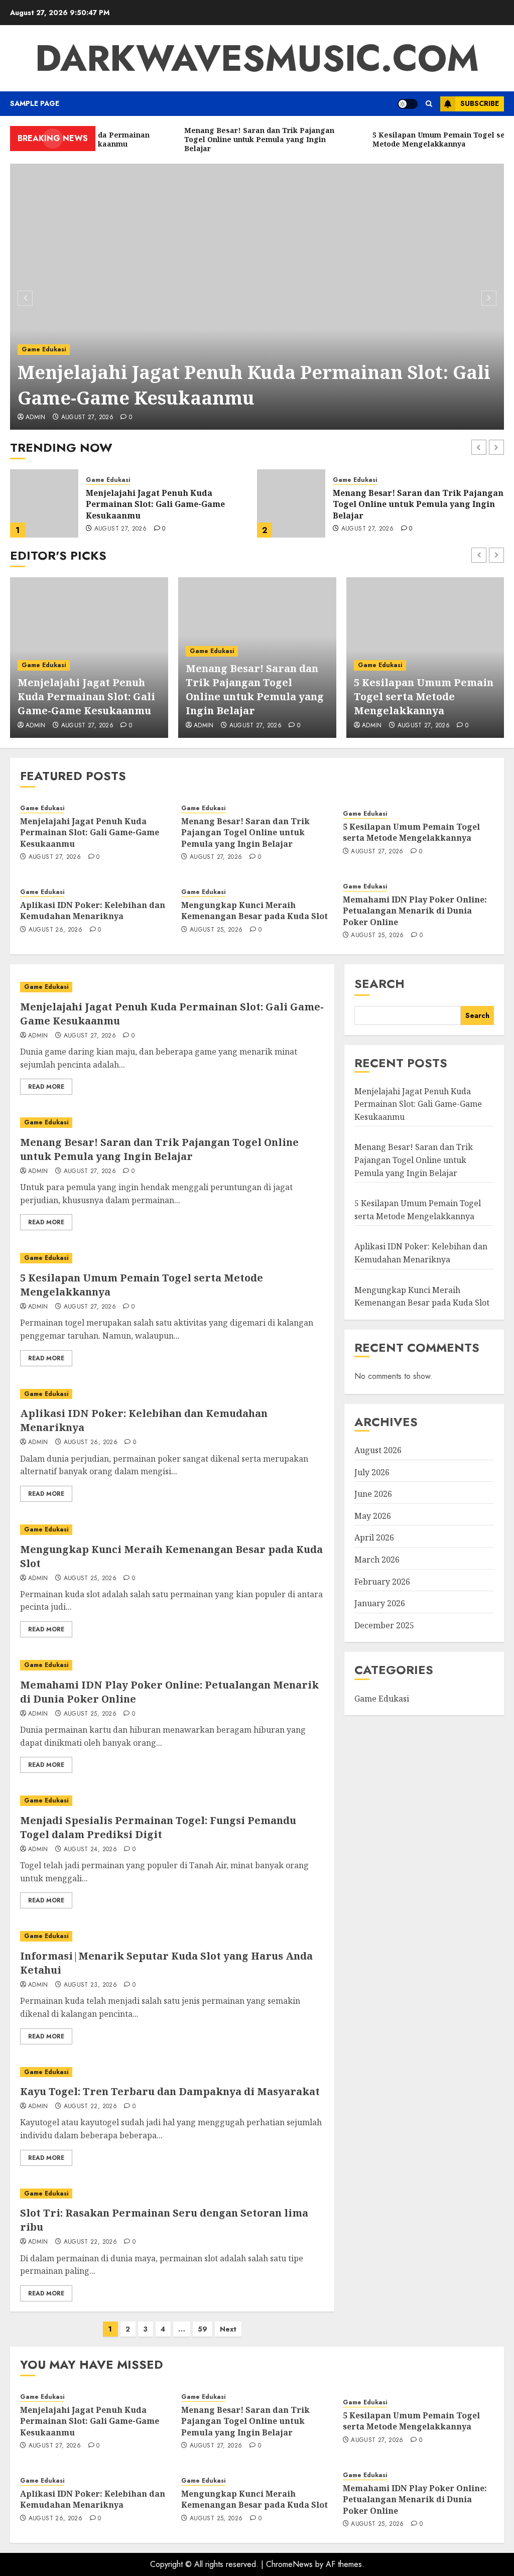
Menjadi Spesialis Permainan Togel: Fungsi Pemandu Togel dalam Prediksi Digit (158, 1827)
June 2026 (373, 1494)
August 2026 (378, 1450)
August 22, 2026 (90, 2107)
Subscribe (480, 103)
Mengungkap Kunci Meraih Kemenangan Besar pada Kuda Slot (254, 911)
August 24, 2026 (90, 1850)
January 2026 (380, 1603)
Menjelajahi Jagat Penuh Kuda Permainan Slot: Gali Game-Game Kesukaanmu (254, 385)
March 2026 (377, 1560)
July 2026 (372, 1472)
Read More (46, 1087)
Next (228, 2329)
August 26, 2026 (55, 930)
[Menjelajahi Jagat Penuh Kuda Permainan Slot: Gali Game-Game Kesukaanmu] (257, 297)
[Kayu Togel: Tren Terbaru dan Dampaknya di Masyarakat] (172, 2072)
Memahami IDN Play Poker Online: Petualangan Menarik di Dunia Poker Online (415, 911)
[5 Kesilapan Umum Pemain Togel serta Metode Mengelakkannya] (291, 503)
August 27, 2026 (87, 418)
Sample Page (35, 103)
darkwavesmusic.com (257, 58)
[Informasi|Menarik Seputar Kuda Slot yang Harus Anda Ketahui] (172, 1936)
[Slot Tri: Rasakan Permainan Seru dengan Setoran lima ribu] (172, 2194)
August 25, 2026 (216, 930)
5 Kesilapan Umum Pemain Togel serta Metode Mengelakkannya (413, 504)
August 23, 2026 (90, 1985)
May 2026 (373, 1516)
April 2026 (374, 1537)
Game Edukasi (44, 349)
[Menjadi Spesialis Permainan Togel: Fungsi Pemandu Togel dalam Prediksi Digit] (172, 1801)
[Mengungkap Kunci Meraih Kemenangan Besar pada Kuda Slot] (172, 1530)
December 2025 (384, 1625)
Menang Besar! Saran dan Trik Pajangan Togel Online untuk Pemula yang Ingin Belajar (171, 504)
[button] (429, 104)
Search (379, 984)
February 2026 (382, 1582)
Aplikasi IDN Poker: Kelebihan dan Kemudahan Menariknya (93, 911)
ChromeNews (289, 2564)
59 (203, 2329)
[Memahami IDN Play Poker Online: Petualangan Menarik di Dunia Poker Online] (172, 1665)
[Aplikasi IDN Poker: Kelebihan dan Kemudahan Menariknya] (172, 1394)
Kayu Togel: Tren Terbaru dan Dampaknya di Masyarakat (170, 2091)
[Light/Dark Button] (408, 104)
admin (36, 418)
